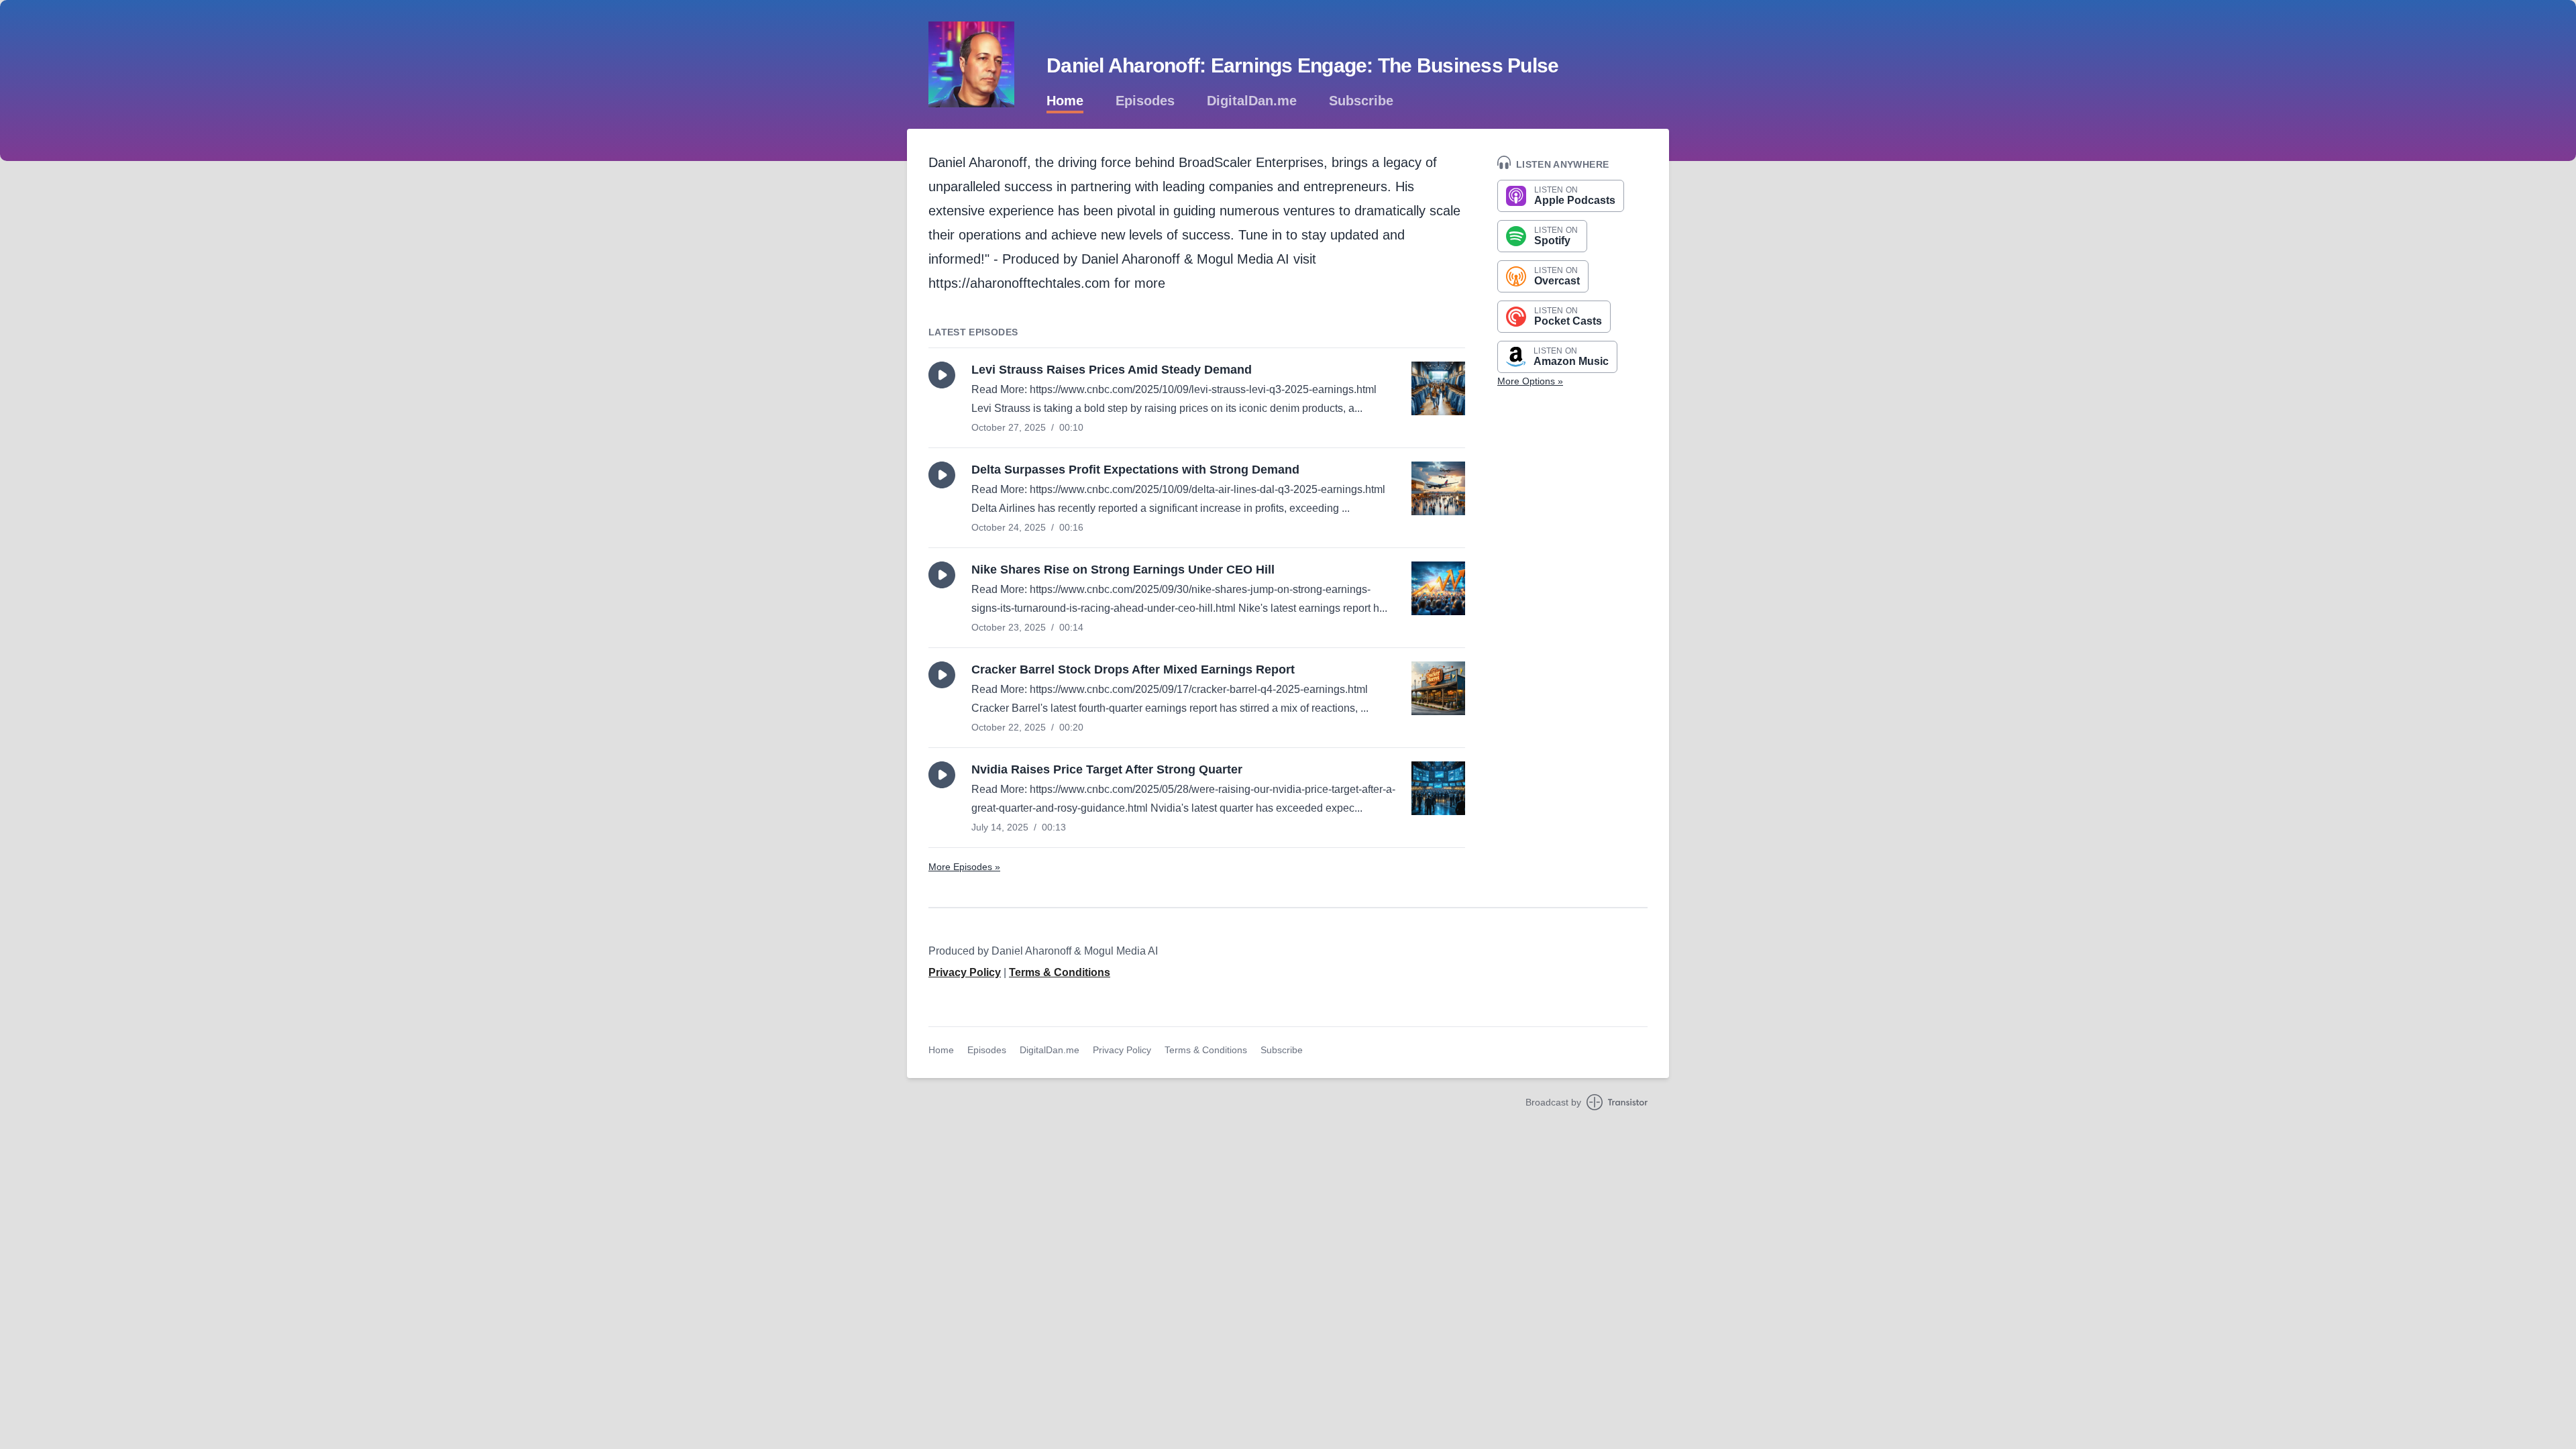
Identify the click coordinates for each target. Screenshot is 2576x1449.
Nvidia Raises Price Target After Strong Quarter (1107, 769)
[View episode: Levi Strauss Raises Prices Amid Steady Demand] (1438, 388)
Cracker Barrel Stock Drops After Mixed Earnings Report (1133, 669)
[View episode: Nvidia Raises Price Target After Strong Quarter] (1438, 788)
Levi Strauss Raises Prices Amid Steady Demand (1112, 370)
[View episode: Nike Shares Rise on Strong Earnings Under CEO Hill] (1438, 588)
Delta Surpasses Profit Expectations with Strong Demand (1135, 470)
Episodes (1145, 101)
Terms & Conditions (1060, 972)
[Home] (971, 64)
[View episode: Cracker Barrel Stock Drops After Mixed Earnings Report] (1438, 688)
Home (1065, 101)
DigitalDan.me (1252, 101)
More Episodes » (964, 867)
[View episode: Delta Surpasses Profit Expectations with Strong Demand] (1438, 488)
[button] (942, 375)
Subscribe (1361, 101)
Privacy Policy (965, 972)
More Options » (1530, 381)
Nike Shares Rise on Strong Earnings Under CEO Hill (1123, 570)
